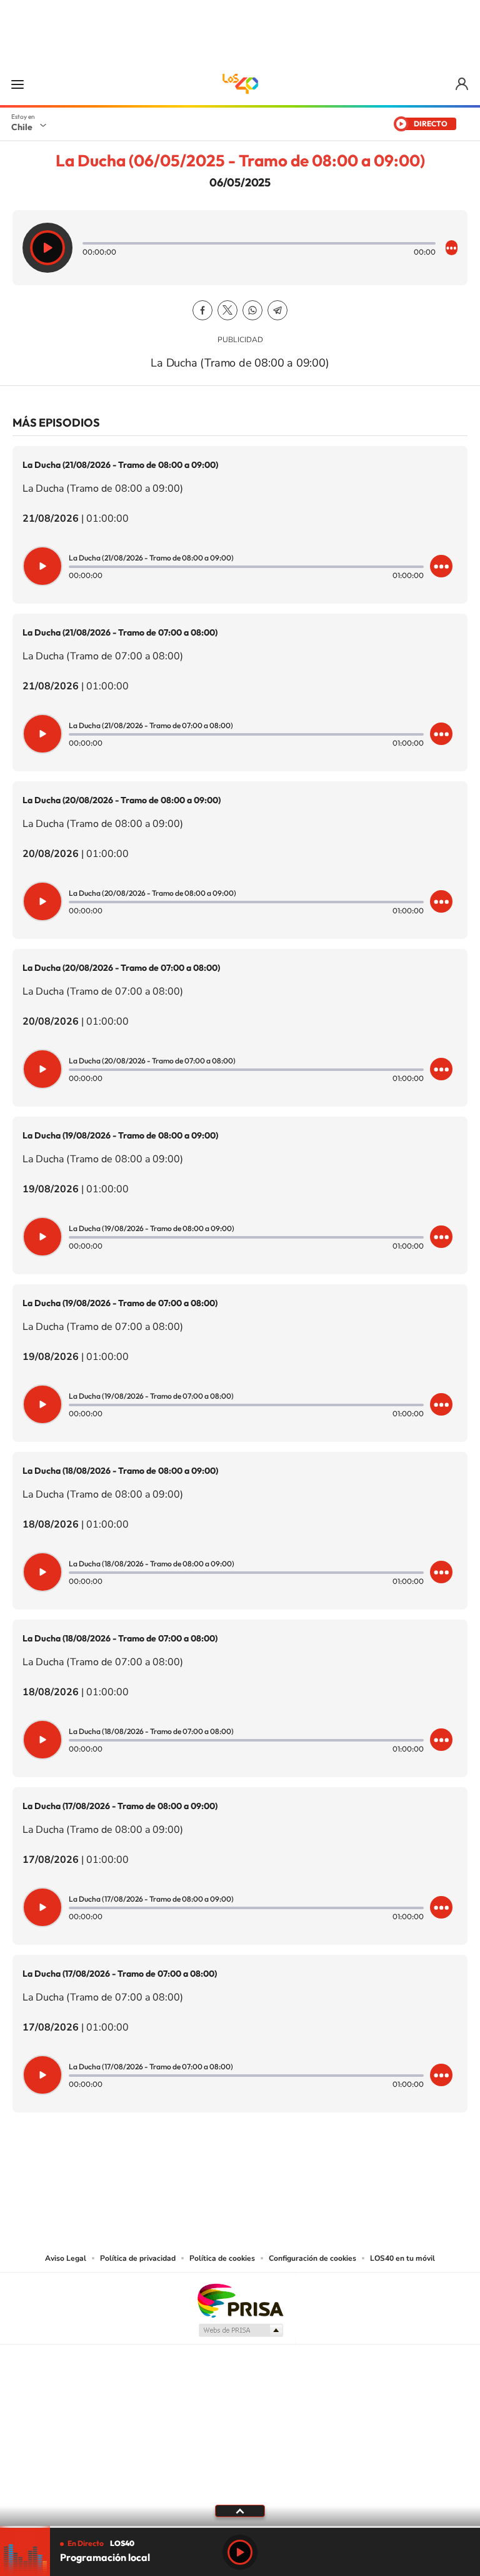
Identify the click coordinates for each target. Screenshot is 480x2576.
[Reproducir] (47, 248)
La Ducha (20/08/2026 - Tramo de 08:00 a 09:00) (122, 800)
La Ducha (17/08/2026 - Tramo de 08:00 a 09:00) (120, 1806)
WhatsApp (252, 310)
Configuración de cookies (312, 2258)
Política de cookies (222, 2258)
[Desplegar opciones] (452, 248)
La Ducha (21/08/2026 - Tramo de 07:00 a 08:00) (120, 632)
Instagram (190, 2174)
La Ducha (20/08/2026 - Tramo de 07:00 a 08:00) (121, 968)
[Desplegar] (240, 2510)
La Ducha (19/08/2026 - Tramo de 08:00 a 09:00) (120, 1135)
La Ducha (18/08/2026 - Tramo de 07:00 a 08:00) (120, 1638)
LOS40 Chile (240, 84)
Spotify (290, 2174)
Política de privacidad (138, 2258)
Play (240, 2552)
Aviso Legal (66, 2258)
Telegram (277, 310)
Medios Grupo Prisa (240, 2330)
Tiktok (165, 2174)
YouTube (215, 2174)
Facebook (202, 310)
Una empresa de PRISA (240, 2300)
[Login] (463, 84)
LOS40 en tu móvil (402, 2258)
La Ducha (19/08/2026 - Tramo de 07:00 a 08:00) (120, 1303)
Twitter (227, 310)
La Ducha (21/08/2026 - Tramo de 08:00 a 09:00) (120, 465)
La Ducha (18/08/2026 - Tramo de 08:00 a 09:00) (120, 1471)
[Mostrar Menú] (17, 84)
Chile (22, 127)
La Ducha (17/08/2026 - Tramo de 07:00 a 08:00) (120, 1974)
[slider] (240, 2527)
